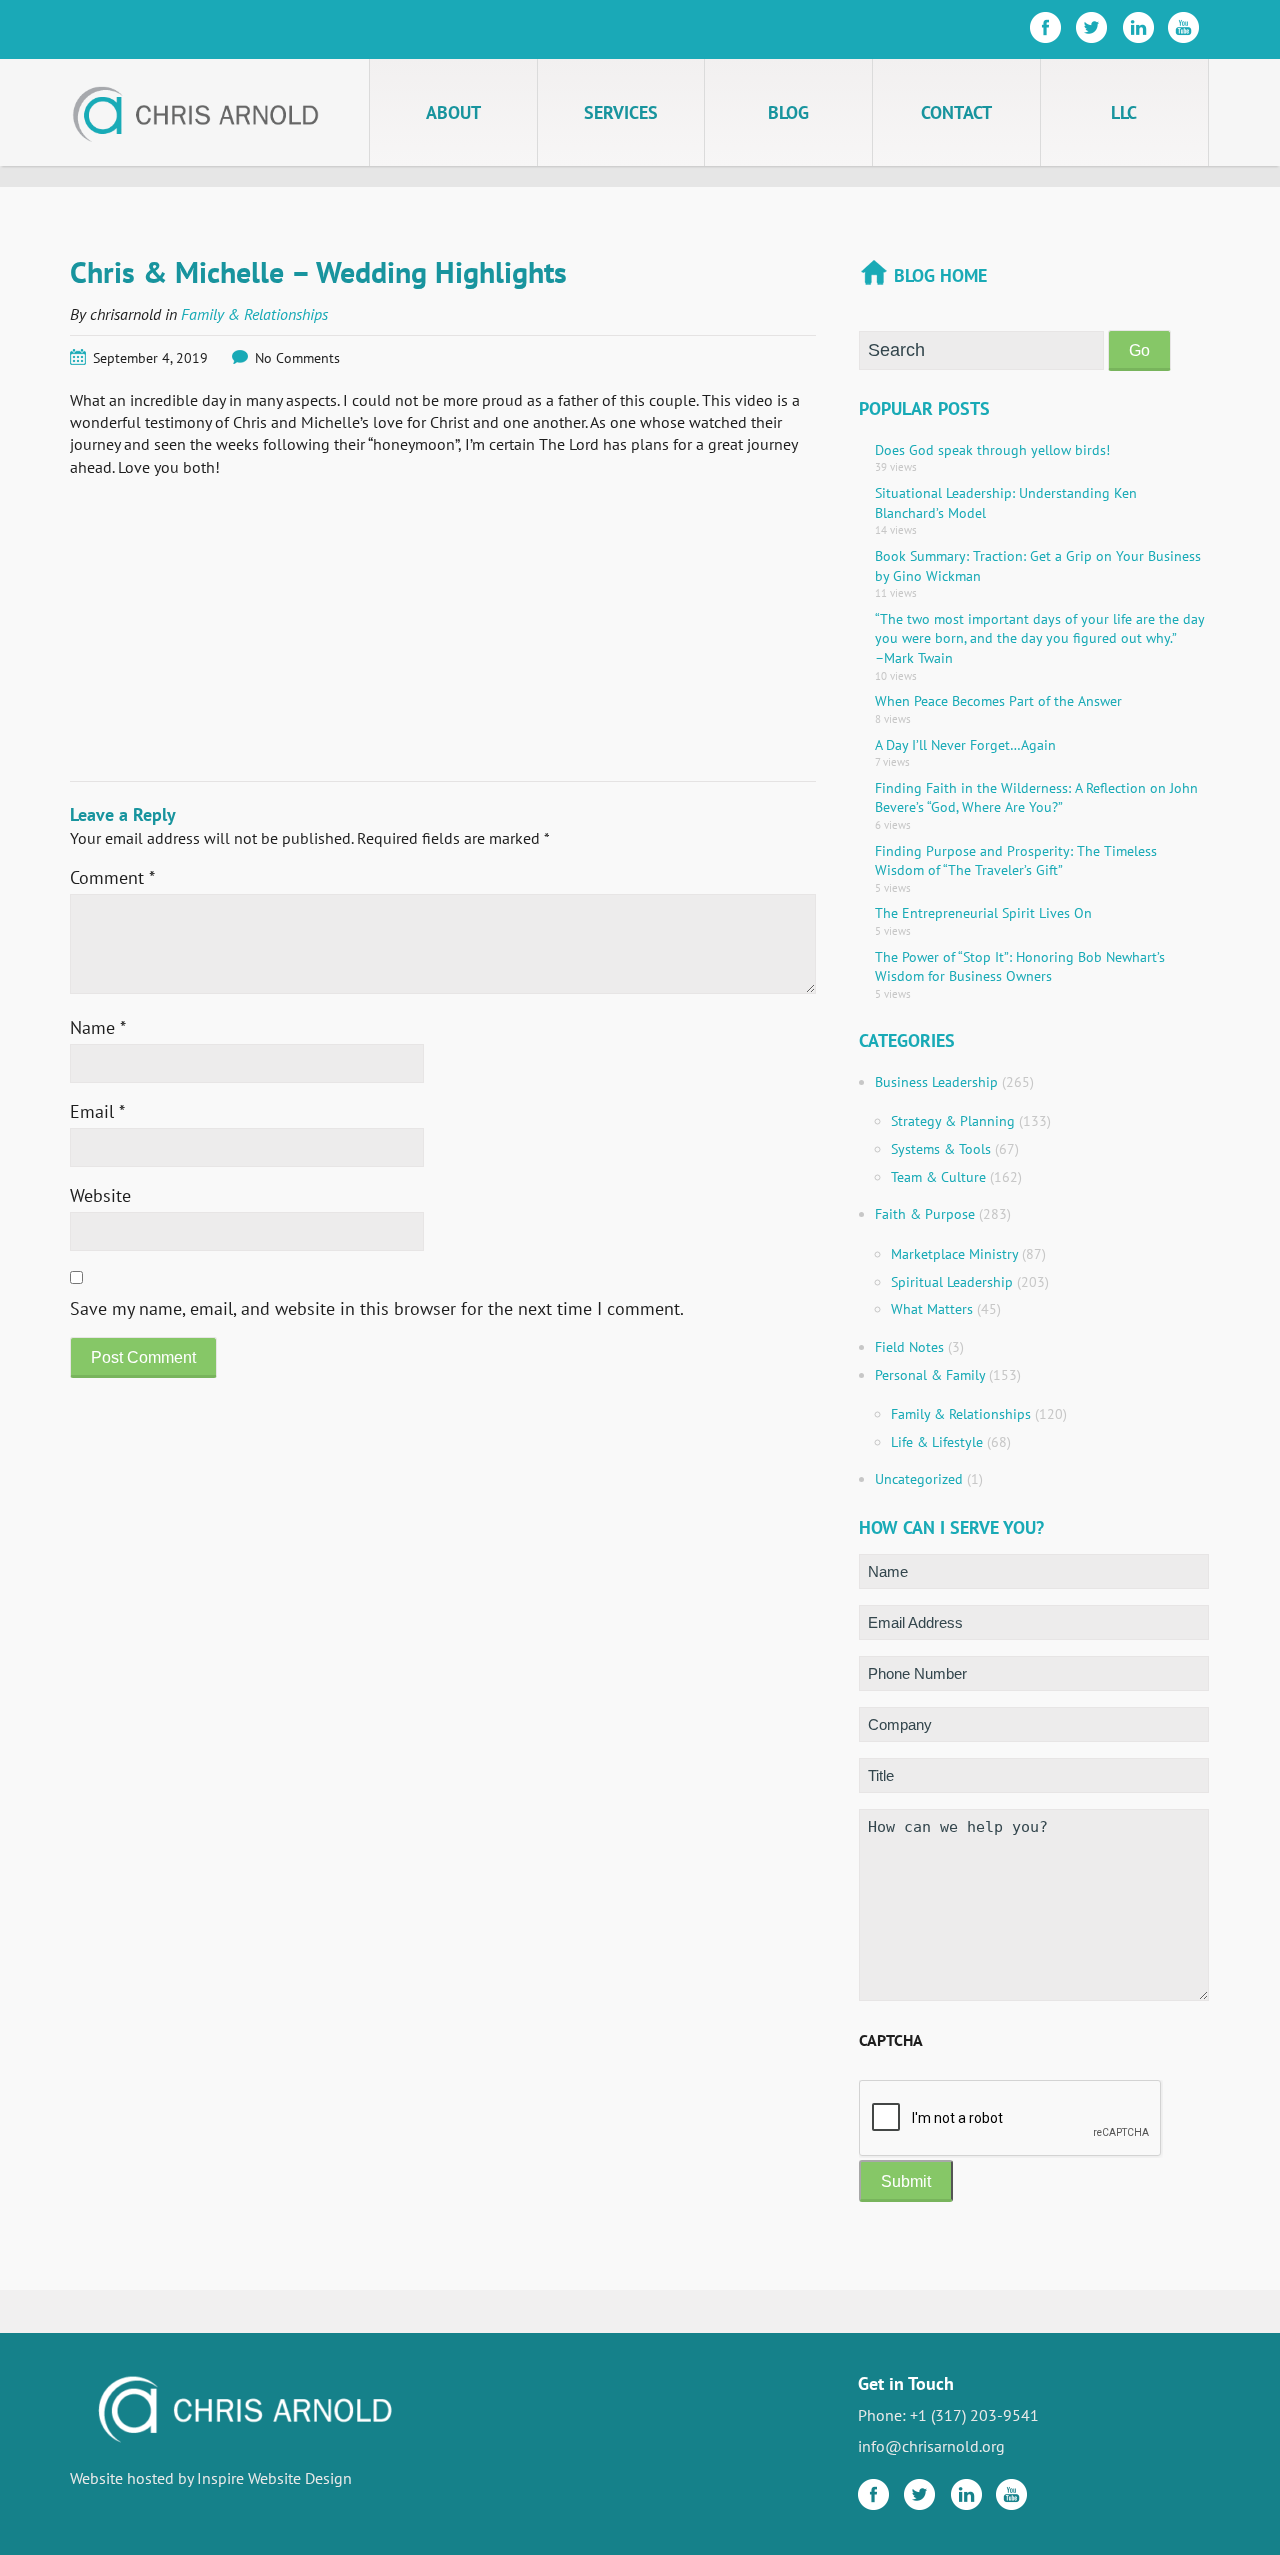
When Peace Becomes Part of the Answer (998, 701)
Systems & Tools (941, 1149)
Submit (906, 2181)
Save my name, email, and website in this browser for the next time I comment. (377, 1308)
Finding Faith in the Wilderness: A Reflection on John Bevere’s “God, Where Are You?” (1036, 798)
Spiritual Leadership (952, 1282)
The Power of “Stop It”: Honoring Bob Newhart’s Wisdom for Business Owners (1020, 967)
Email (97, 1111)
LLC (1124, 112)
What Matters (932, 1309)
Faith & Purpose (925, 1214)
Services (621, 112)
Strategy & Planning (953, 1121)
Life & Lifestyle (937, 1442)
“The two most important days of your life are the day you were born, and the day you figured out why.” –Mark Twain (1039, 638)
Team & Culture (938, 1177)
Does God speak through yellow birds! (992, 450)
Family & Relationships (254, 314)
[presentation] (1011, 2119)
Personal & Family (930, 1375)
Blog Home (940, 275)
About (453, 112)
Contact (956, 112)
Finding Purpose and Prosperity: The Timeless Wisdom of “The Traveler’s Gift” (1016, 861)
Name (98, 1027)
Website (100, 1195)
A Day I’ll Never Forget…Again (965, 745)
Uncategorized (919, 1479)
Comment (112, 877)
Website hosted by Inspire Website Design (211, 2478)
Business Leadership (936, 1082)
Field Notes (909, 1347)
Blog (788, 112)
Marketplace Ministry (954, 1254)
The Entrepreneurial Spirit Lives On (983, 913)
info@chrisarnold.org (931, 2446)
